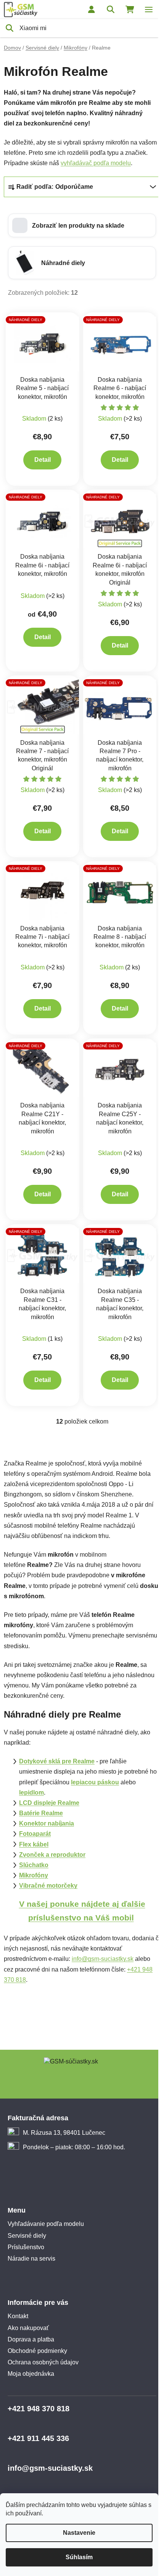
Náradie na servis (31, 2259)
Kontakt (18, 2316)
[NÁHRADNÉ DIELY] (43, 343)
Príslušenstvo (26, 2247)
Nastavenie (79, 2533)
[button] (82, 225)
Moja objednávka (31, 2374)
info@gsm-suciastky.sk (103, 1959)
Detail (43, 460)
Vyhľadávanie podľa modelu (46, 2224)
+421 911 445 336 (38, 2438)
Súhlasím (79, 2557)
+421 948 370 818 (39, 2409)
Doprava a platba (31, 2339)
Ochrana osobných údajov (43, 2362)
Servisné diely (27, 2236)
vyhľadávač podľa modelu (96, 163)
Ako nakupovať (28, 2328)
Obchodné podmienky (37, 2351)
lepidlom (31, 1793)
